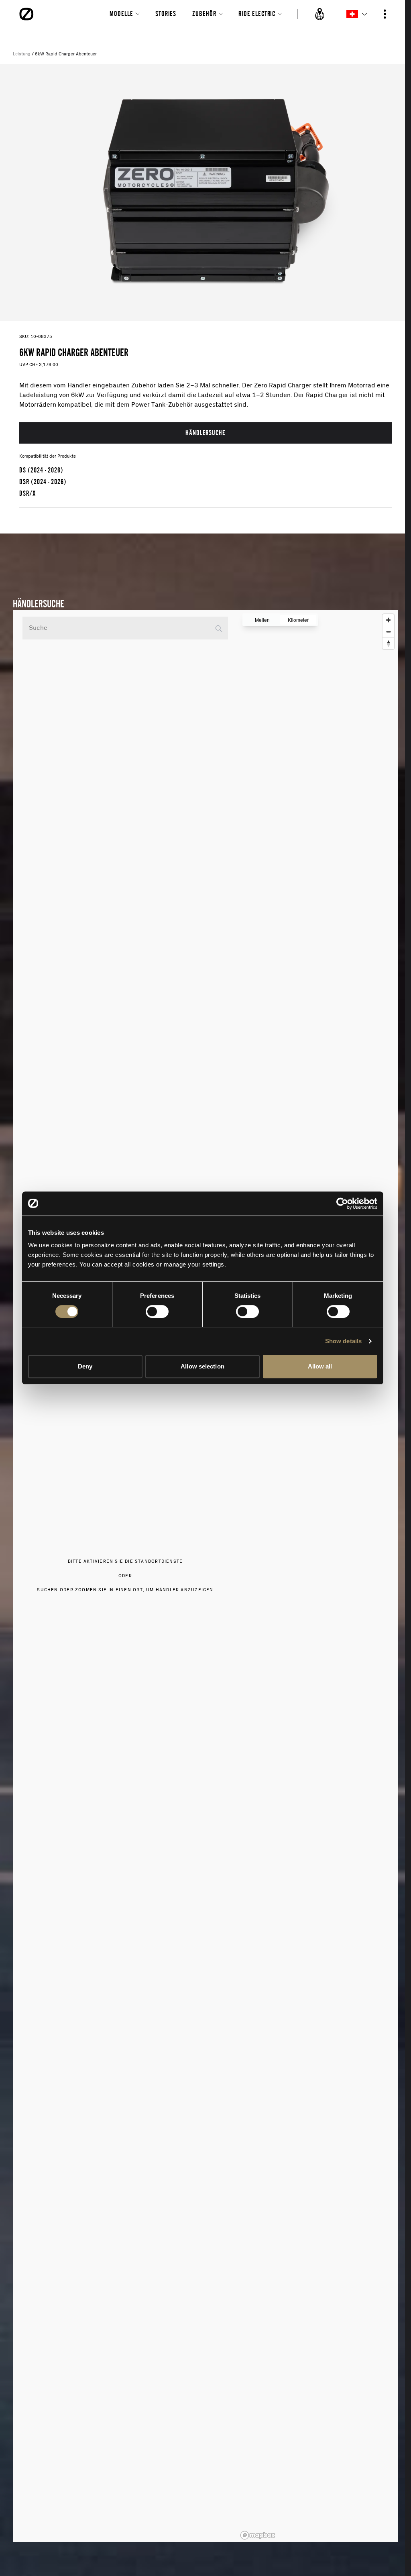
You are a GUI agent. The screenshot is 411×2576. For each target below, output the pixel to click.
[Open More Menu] (385, 14)
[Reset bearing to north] (388, 643)
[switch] (157, 1311)
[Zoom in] (388, 620)
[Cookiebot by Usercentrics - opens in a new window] (342, 1203)
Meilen (262, 620)
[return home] (26, 14)
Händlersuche (205, 433)
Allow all (320, 1366)
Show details (343, 1341)
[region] (318, 1576)
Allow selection (202, 1366)
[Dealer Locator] (320, 14)
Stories (166, 13)
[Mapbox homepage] (258, 2535)
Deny (85, 1366)
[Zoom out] (388, 632)
